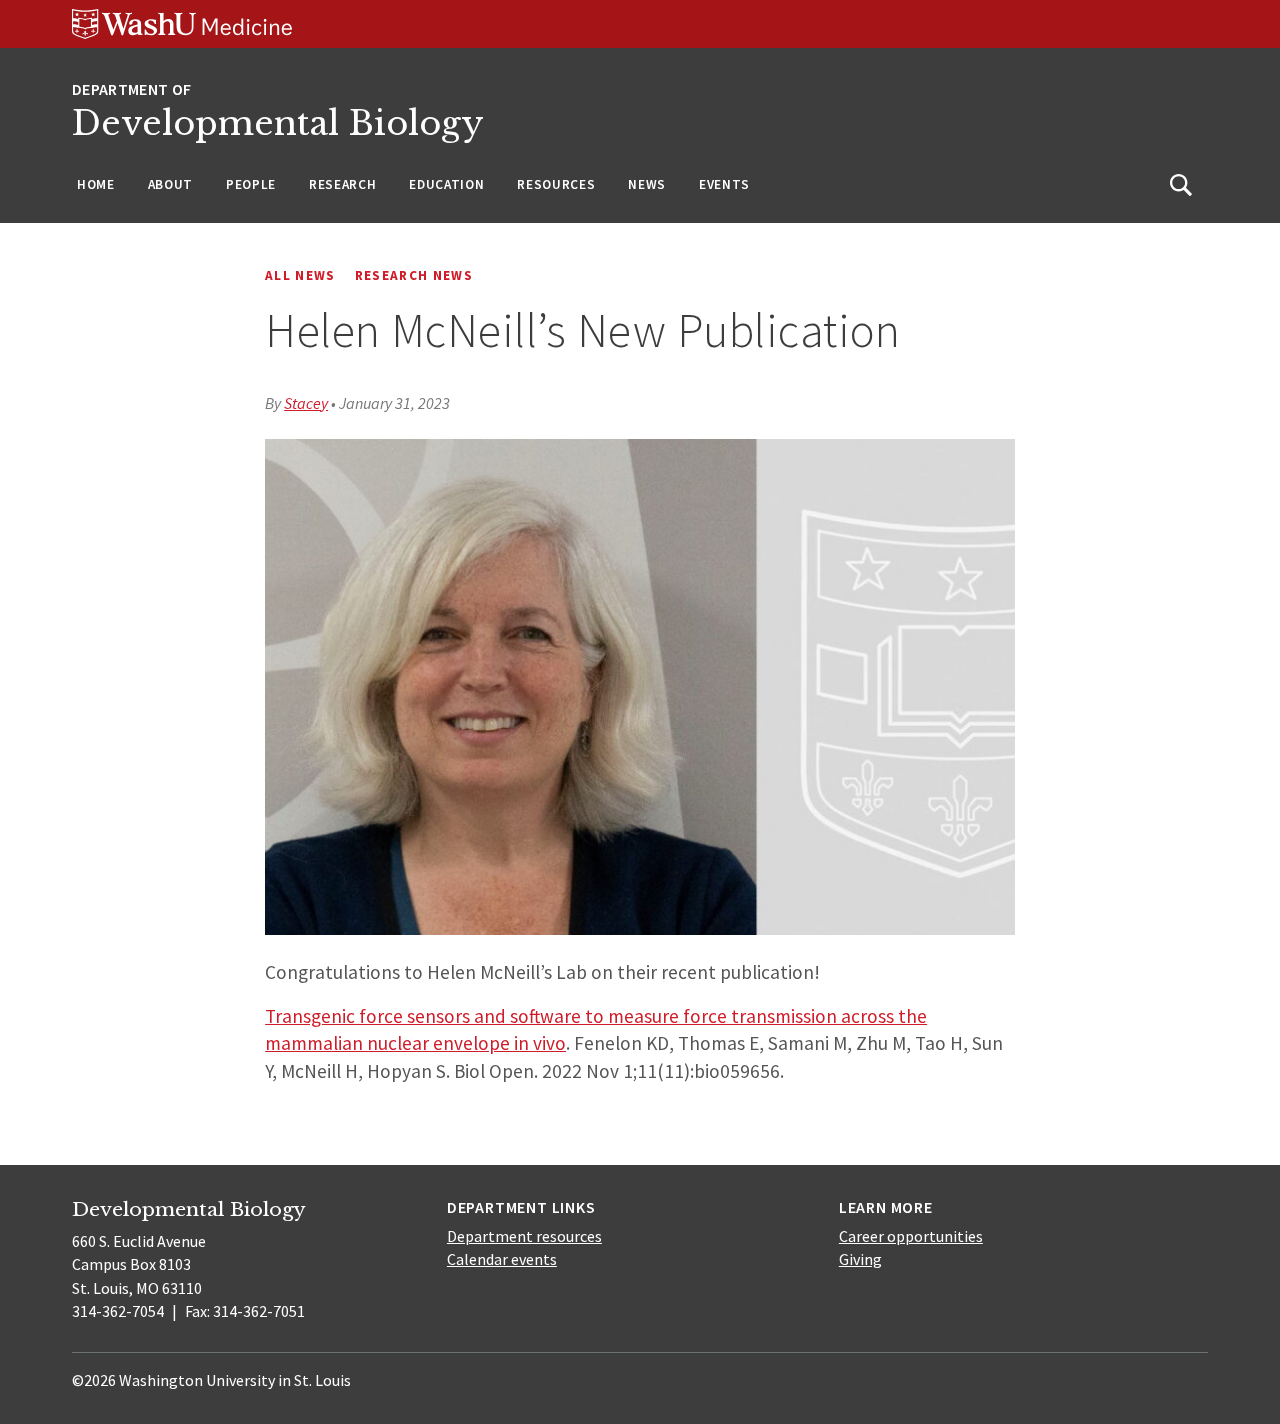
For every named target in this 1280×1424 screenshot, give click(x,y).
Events (724, 184)
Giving (860, 1259)
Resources (556, 184)
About (170, 184)
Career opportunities (911, 1236)
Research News (414, 275)
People (251, 184)
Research (342, 184)
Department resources (524, 1236)
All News (300, 275)
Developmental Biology (278, 123)
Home (96, 184)
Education (446, 184)
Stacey (306, 403)
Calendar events (502, 1259)
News (647, 184)
